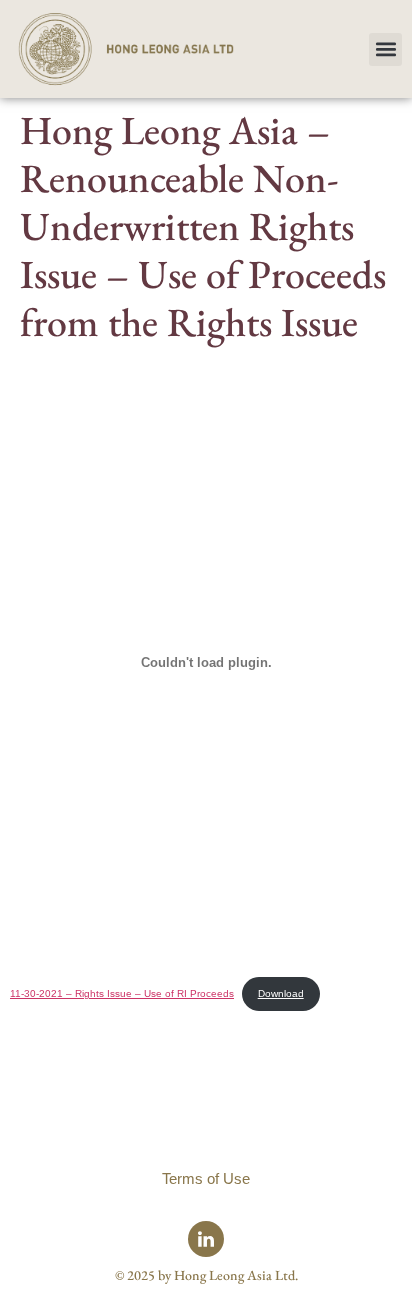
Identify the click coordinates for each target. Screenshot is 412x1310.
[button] (385, 49)
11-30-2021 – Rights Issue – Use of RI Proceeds (122, 993)
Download (281, 993)
